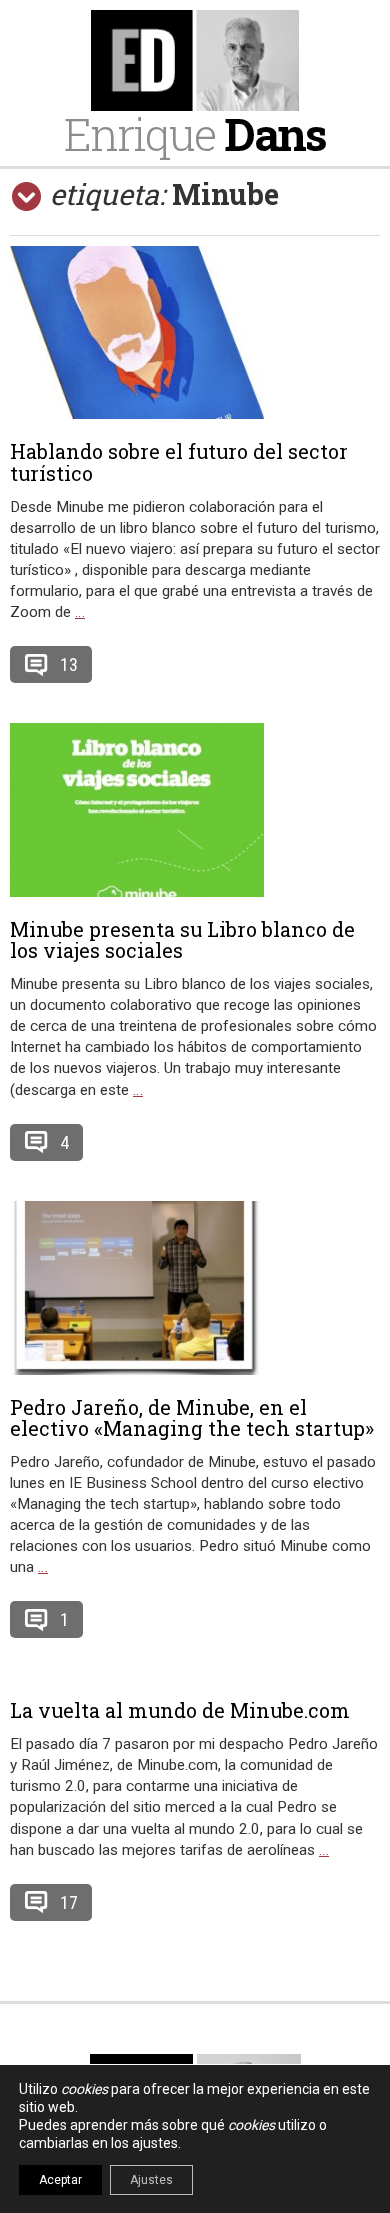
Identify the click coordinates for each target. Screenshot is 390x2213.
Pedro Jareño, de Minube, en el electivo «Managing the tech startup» (192, 1418)
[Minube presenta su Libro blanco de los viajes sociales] (195, 809)
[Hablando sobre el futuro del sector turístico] (195, 332)
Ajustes (151, 2180)
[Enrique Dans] (195, 60)
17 (69, 1902)
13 (69, 664)
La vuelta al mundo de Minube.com (180, 1710)
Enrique (195, 133)
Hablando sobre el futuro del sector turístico (179, 462)
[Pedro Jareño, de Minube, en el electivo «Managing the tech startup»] (195, 1288)
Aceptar (60, 2180)
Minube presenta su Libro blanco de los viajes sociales (182, 940)
